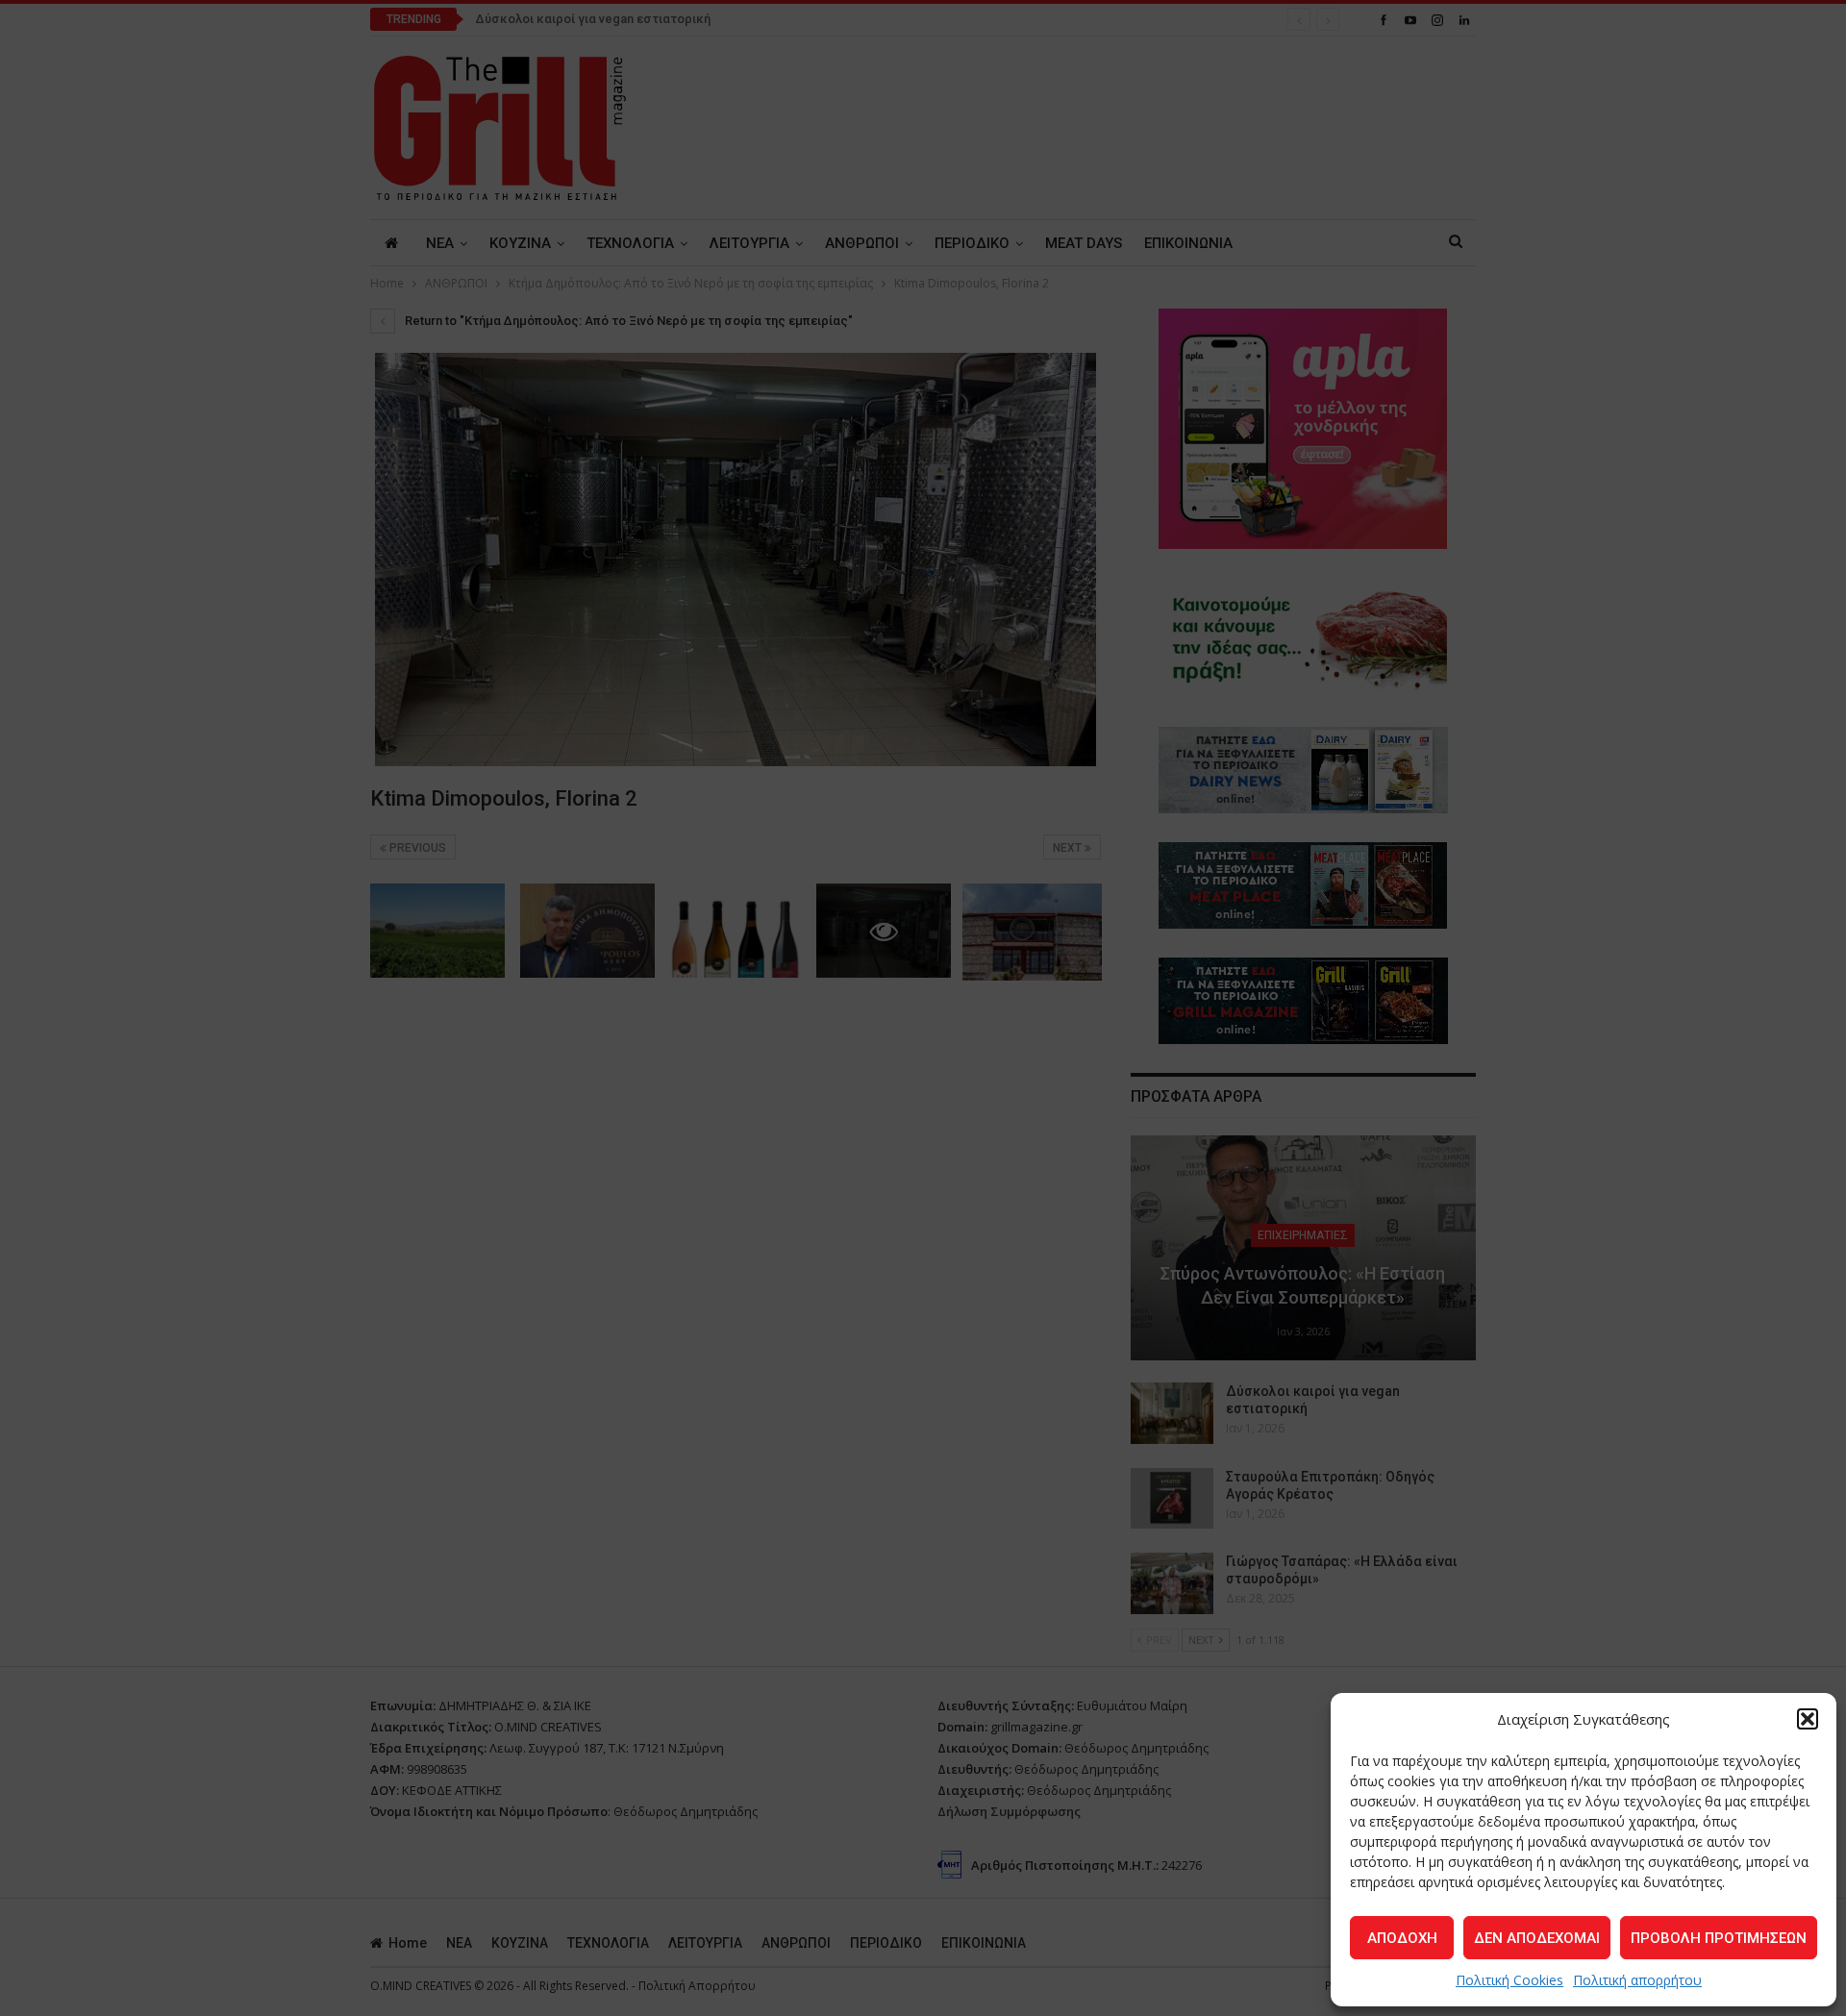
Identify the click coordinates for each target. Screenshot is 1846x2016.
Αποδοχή (1402, 1938)
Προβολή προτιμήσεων (1719, 1938)
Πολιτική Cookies (1509, 1980)
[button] (1808, 1719)
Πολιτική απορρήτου (1637, 1980)
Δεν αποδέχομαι (1537, 1938)
